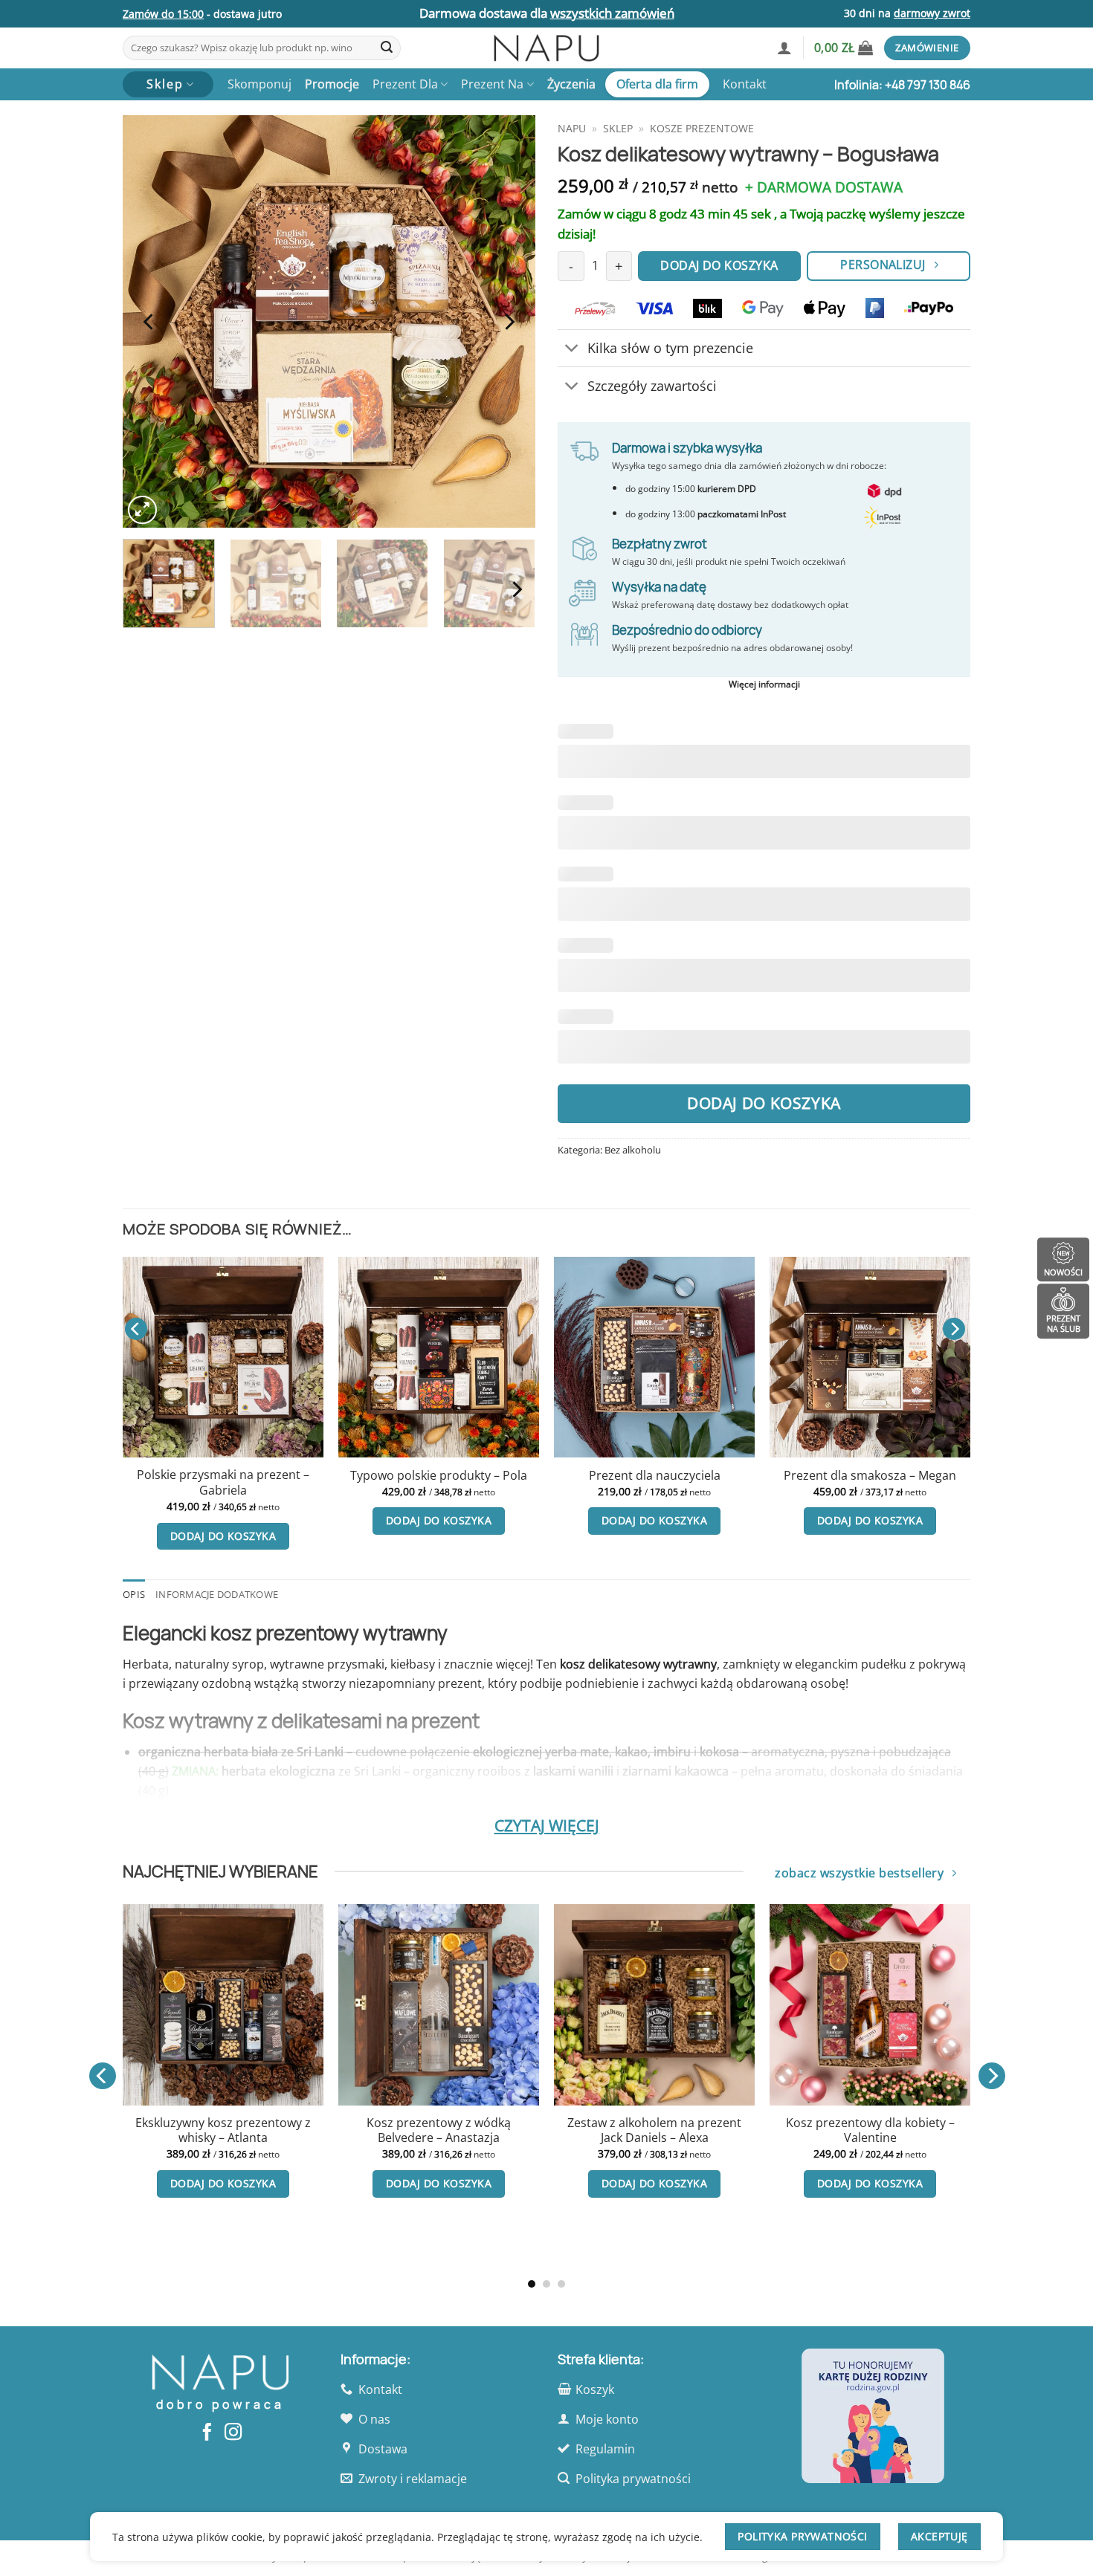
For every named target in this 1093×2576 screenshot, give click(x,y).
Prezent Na (492, 84)
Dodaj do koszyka (764, 1103)
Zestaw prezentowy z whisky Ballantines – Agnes (933, 2130)
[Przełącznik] (572, 350)
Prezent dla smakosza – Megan (546, 1476)
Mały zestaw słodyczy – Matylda (977, 1476)
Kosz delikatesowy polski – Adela (762, 1476)
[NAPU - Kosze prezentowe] (546, 48)
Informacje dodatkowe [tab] (217, 1594)
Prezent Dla (405, 84)
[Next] (509, 321)
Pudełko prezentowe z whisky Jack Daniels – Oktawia (287, 2130)
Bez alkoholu (633, 1150)
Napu (572, 128)
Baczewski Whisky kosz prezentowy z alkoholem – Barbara (502, 2138)
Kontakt (745, 84)
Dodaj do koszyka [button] (115, 1520)
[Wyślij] (387, 48)
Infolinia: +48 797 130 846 (902, 85)
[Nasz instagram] (233, 2433)
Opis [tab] (134, 1594)
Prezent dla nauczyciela (331, 1476)
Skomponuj (259, 84)
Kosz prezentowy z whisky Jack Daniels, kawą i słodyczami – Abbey (718, 2138)
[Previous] (149, 321)
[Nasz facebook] (207, 2433)
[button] (784, 48)
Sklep (618, 128)
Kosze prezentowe (702, 128)
